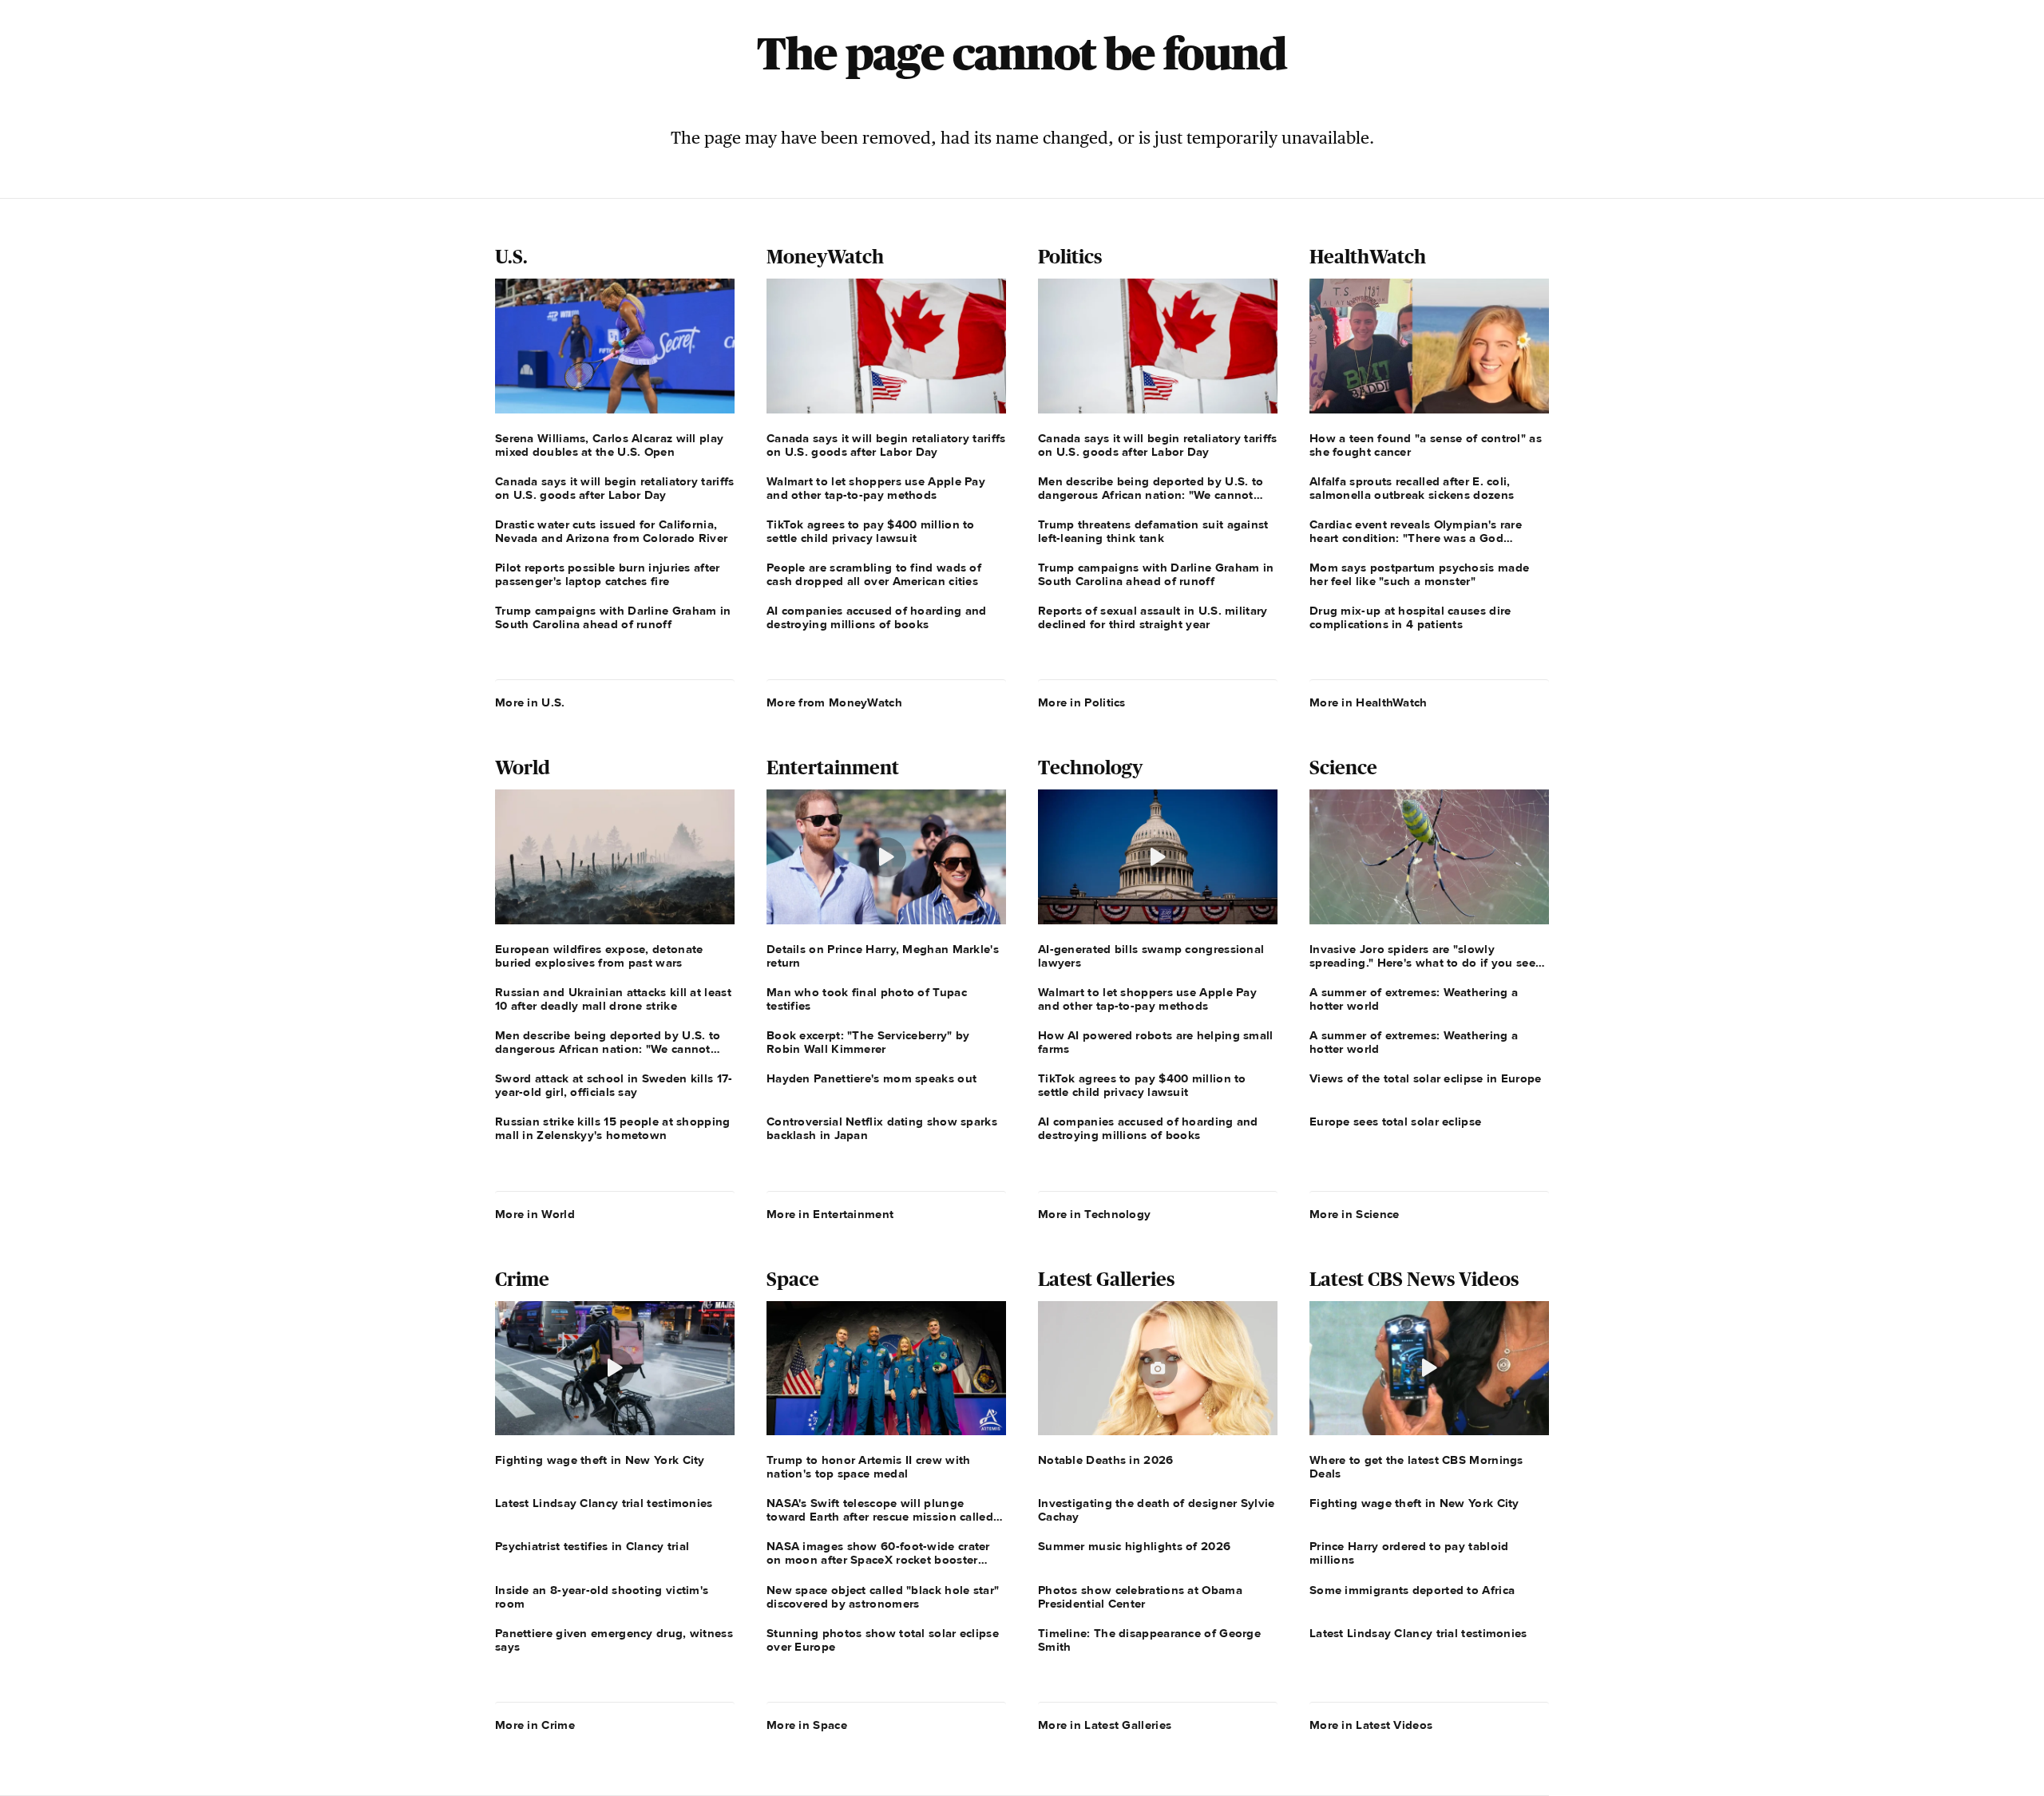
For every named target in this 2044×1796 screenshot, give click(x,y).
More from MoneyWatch (834, 702)
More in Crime (535, 1725)
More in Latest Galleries (1105, 1725)
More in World (535, 1214)
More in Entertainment (830, 1214)
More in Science (1355, 1214)
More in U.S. (530, 702)
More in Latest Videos (1371, 1725)
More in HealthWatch (1369, 702)
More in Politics (1082, 702)
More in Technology (1094, 1214)
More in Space (807, 1725)
